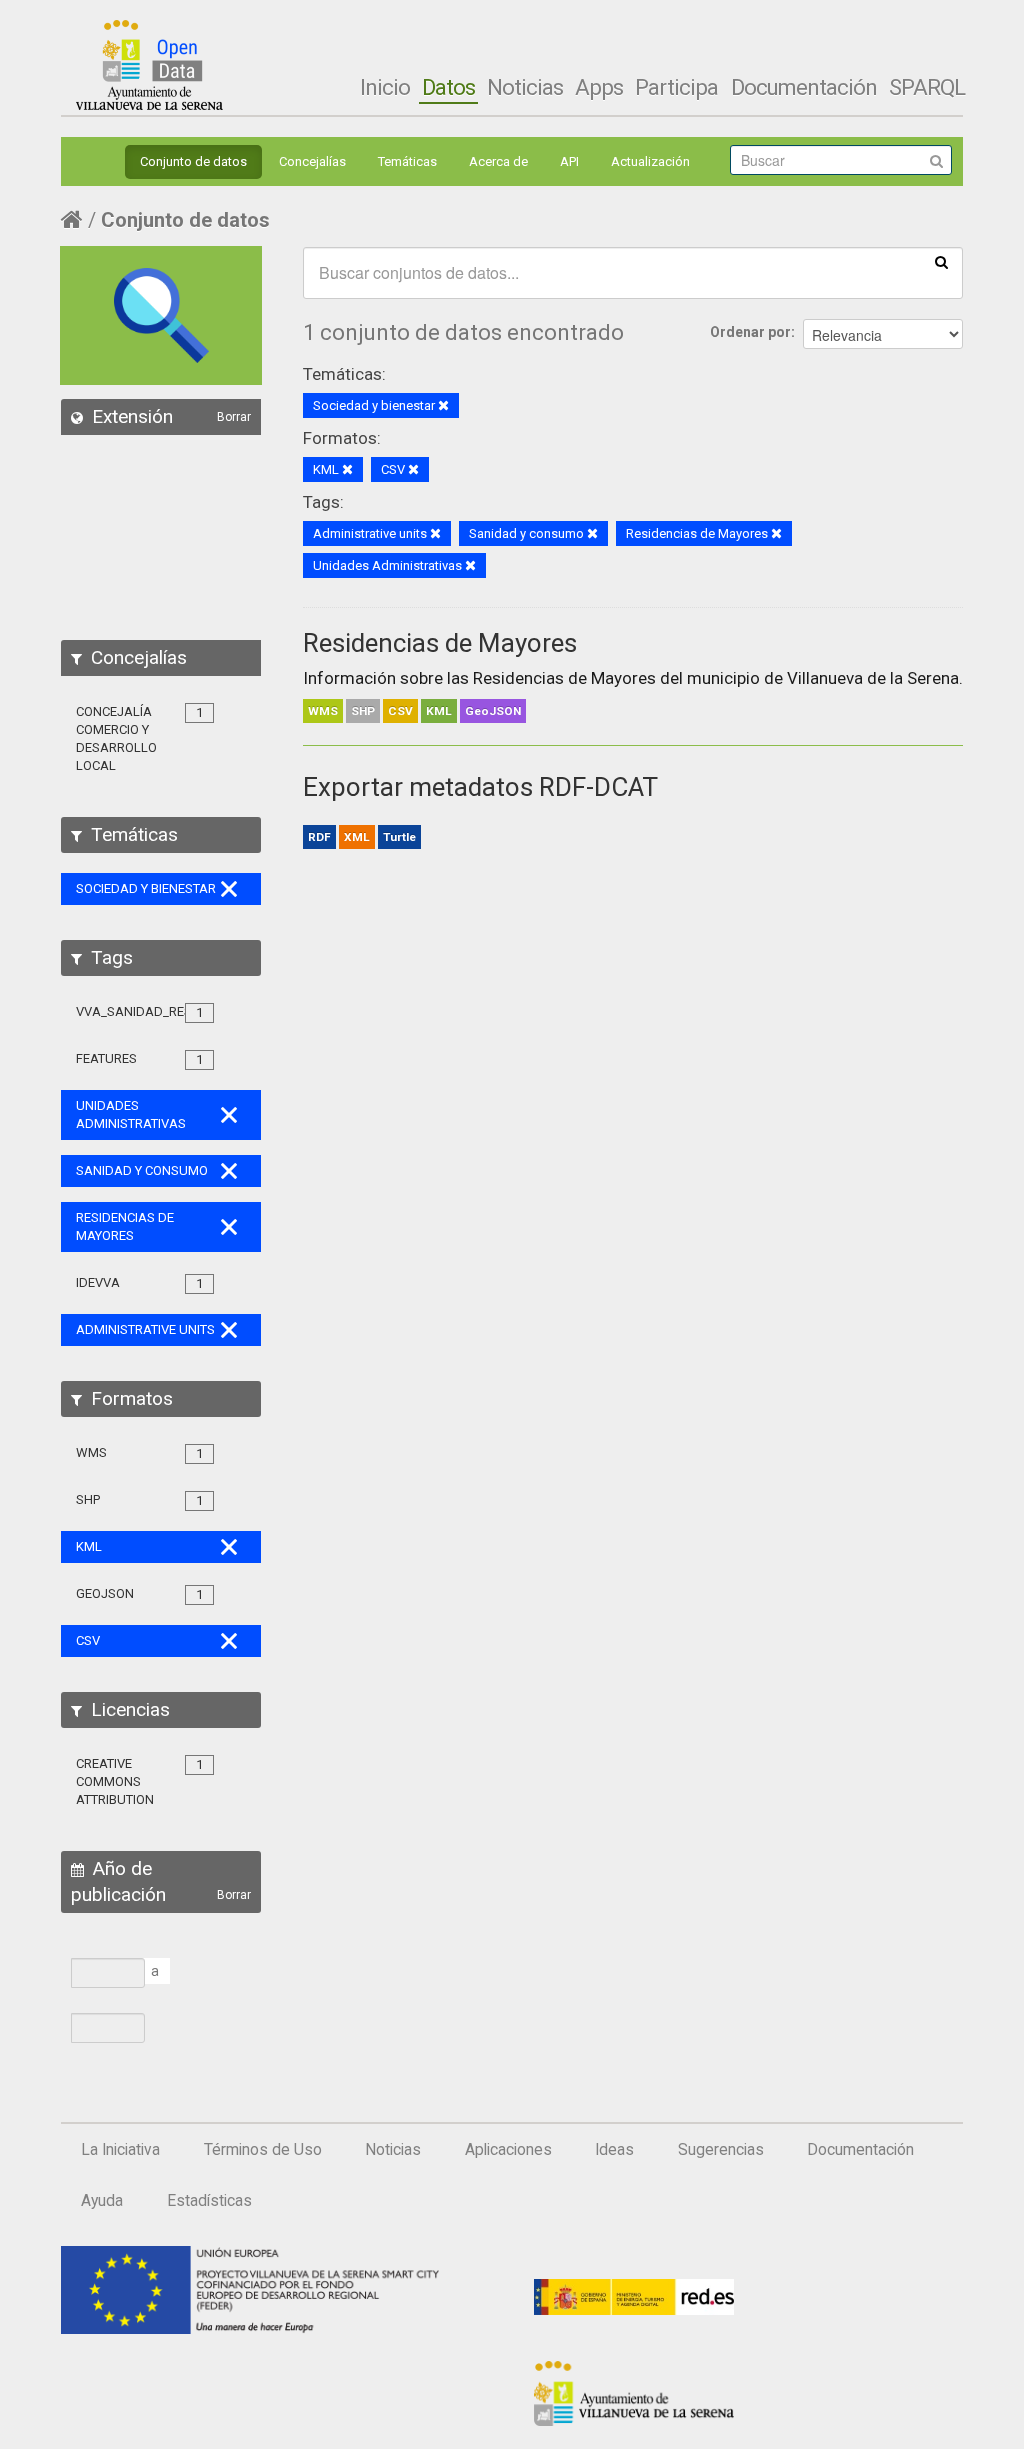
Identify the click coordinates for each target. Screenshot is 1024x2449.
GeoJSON (493, 711)
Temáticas (407, 161)
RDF (319, 837)
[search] (941, 261)
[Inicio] (149, 65)
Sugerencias (721, 2150)
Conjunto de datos (193, 161)
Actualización (650, 161)
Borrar (234, 417)
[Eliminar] (443, 406)
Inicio (385, 87)
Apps (599, 87)
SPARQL (927, 87)
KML (439, 711)
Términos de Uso (263, 2150)
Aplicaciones (508, 2150)
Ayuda (102, 2201)
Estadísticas (209, 2201)
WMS (323, 711)
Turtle (399, 837)
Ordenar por (750, 332)
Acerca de (498, 161)
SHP (363, 711)
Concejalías (312, 161)
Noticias (525, 87)
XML (357, 837)
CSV (400, 711)
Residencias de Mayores (440, 643)
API (569, 161)
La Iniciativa (120, 2150)
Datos (448, 87)
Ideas (614, 2150)
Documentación (804, 87)
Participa (676, 87)
